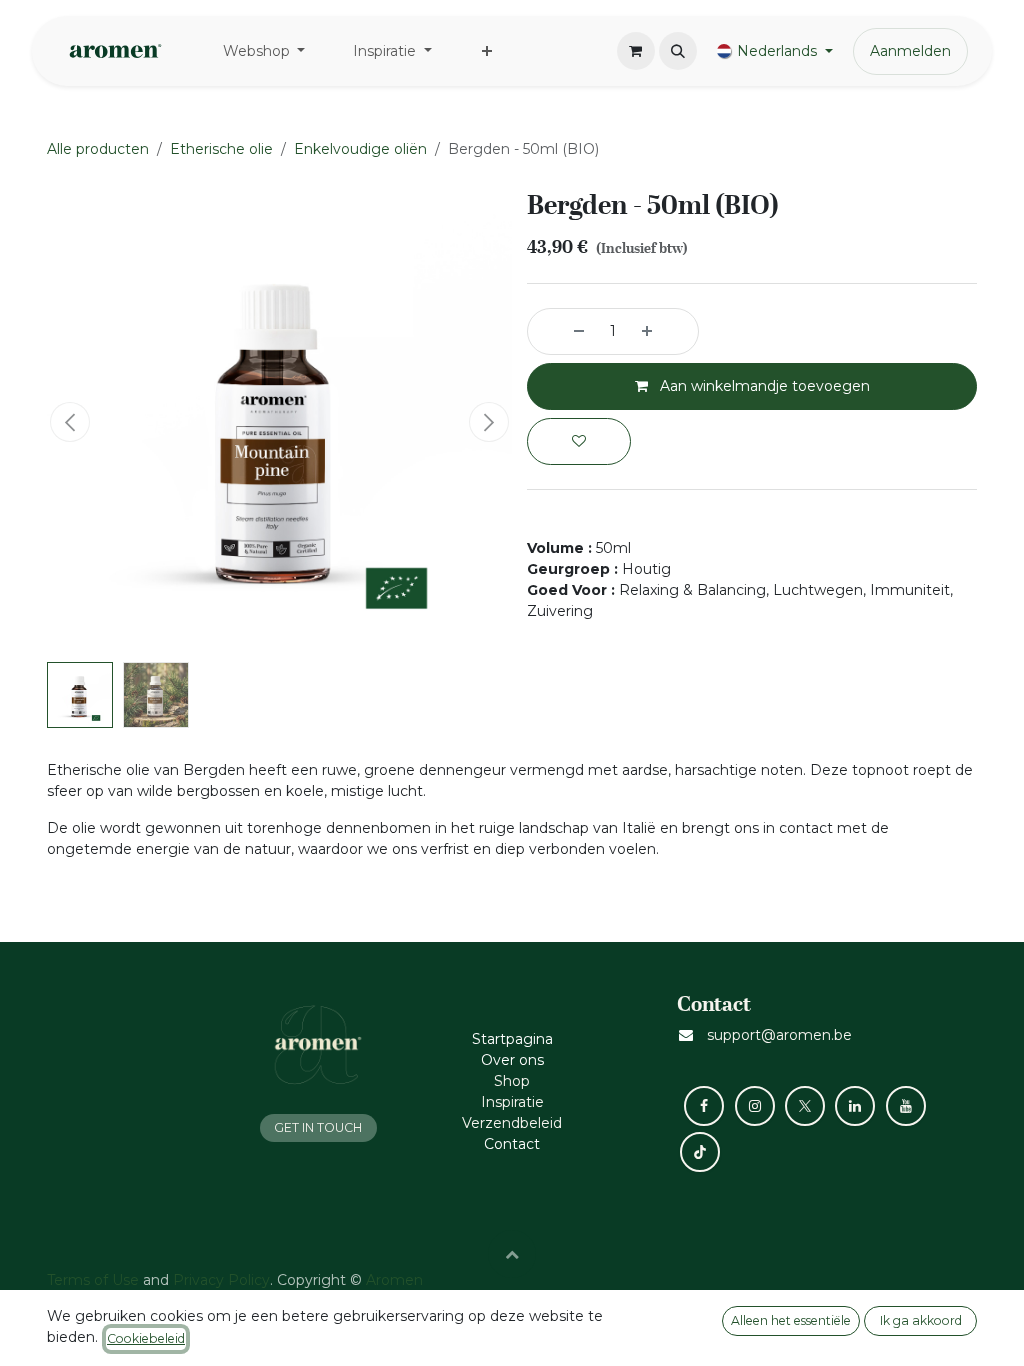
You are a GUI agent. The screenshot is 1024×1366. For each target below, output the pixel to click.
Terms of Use (93, 1280)
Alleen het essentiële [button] (791, 1320)
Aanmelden (910, 51)
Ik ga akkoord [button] (921, 1320)
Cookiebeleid (146, 1338)
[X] (805, 1106)
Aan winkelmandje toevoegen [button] (763, 386)
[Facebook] (704, 1106)
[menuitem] (264, 51)
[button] (678, 51)
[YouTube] (906, 1106)
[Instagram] (755, 1106)
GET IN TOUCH (318, 1127)
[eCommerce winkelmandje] (636, 51)
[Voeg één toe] (665, 331)
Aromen (394, 1280)
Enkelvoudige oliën (360, 149)
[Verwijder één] (561, 331)
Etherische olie (221, 149)
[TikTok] (700, 1152)
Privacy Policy (221, 1280)
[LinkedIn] (855, 1106)
